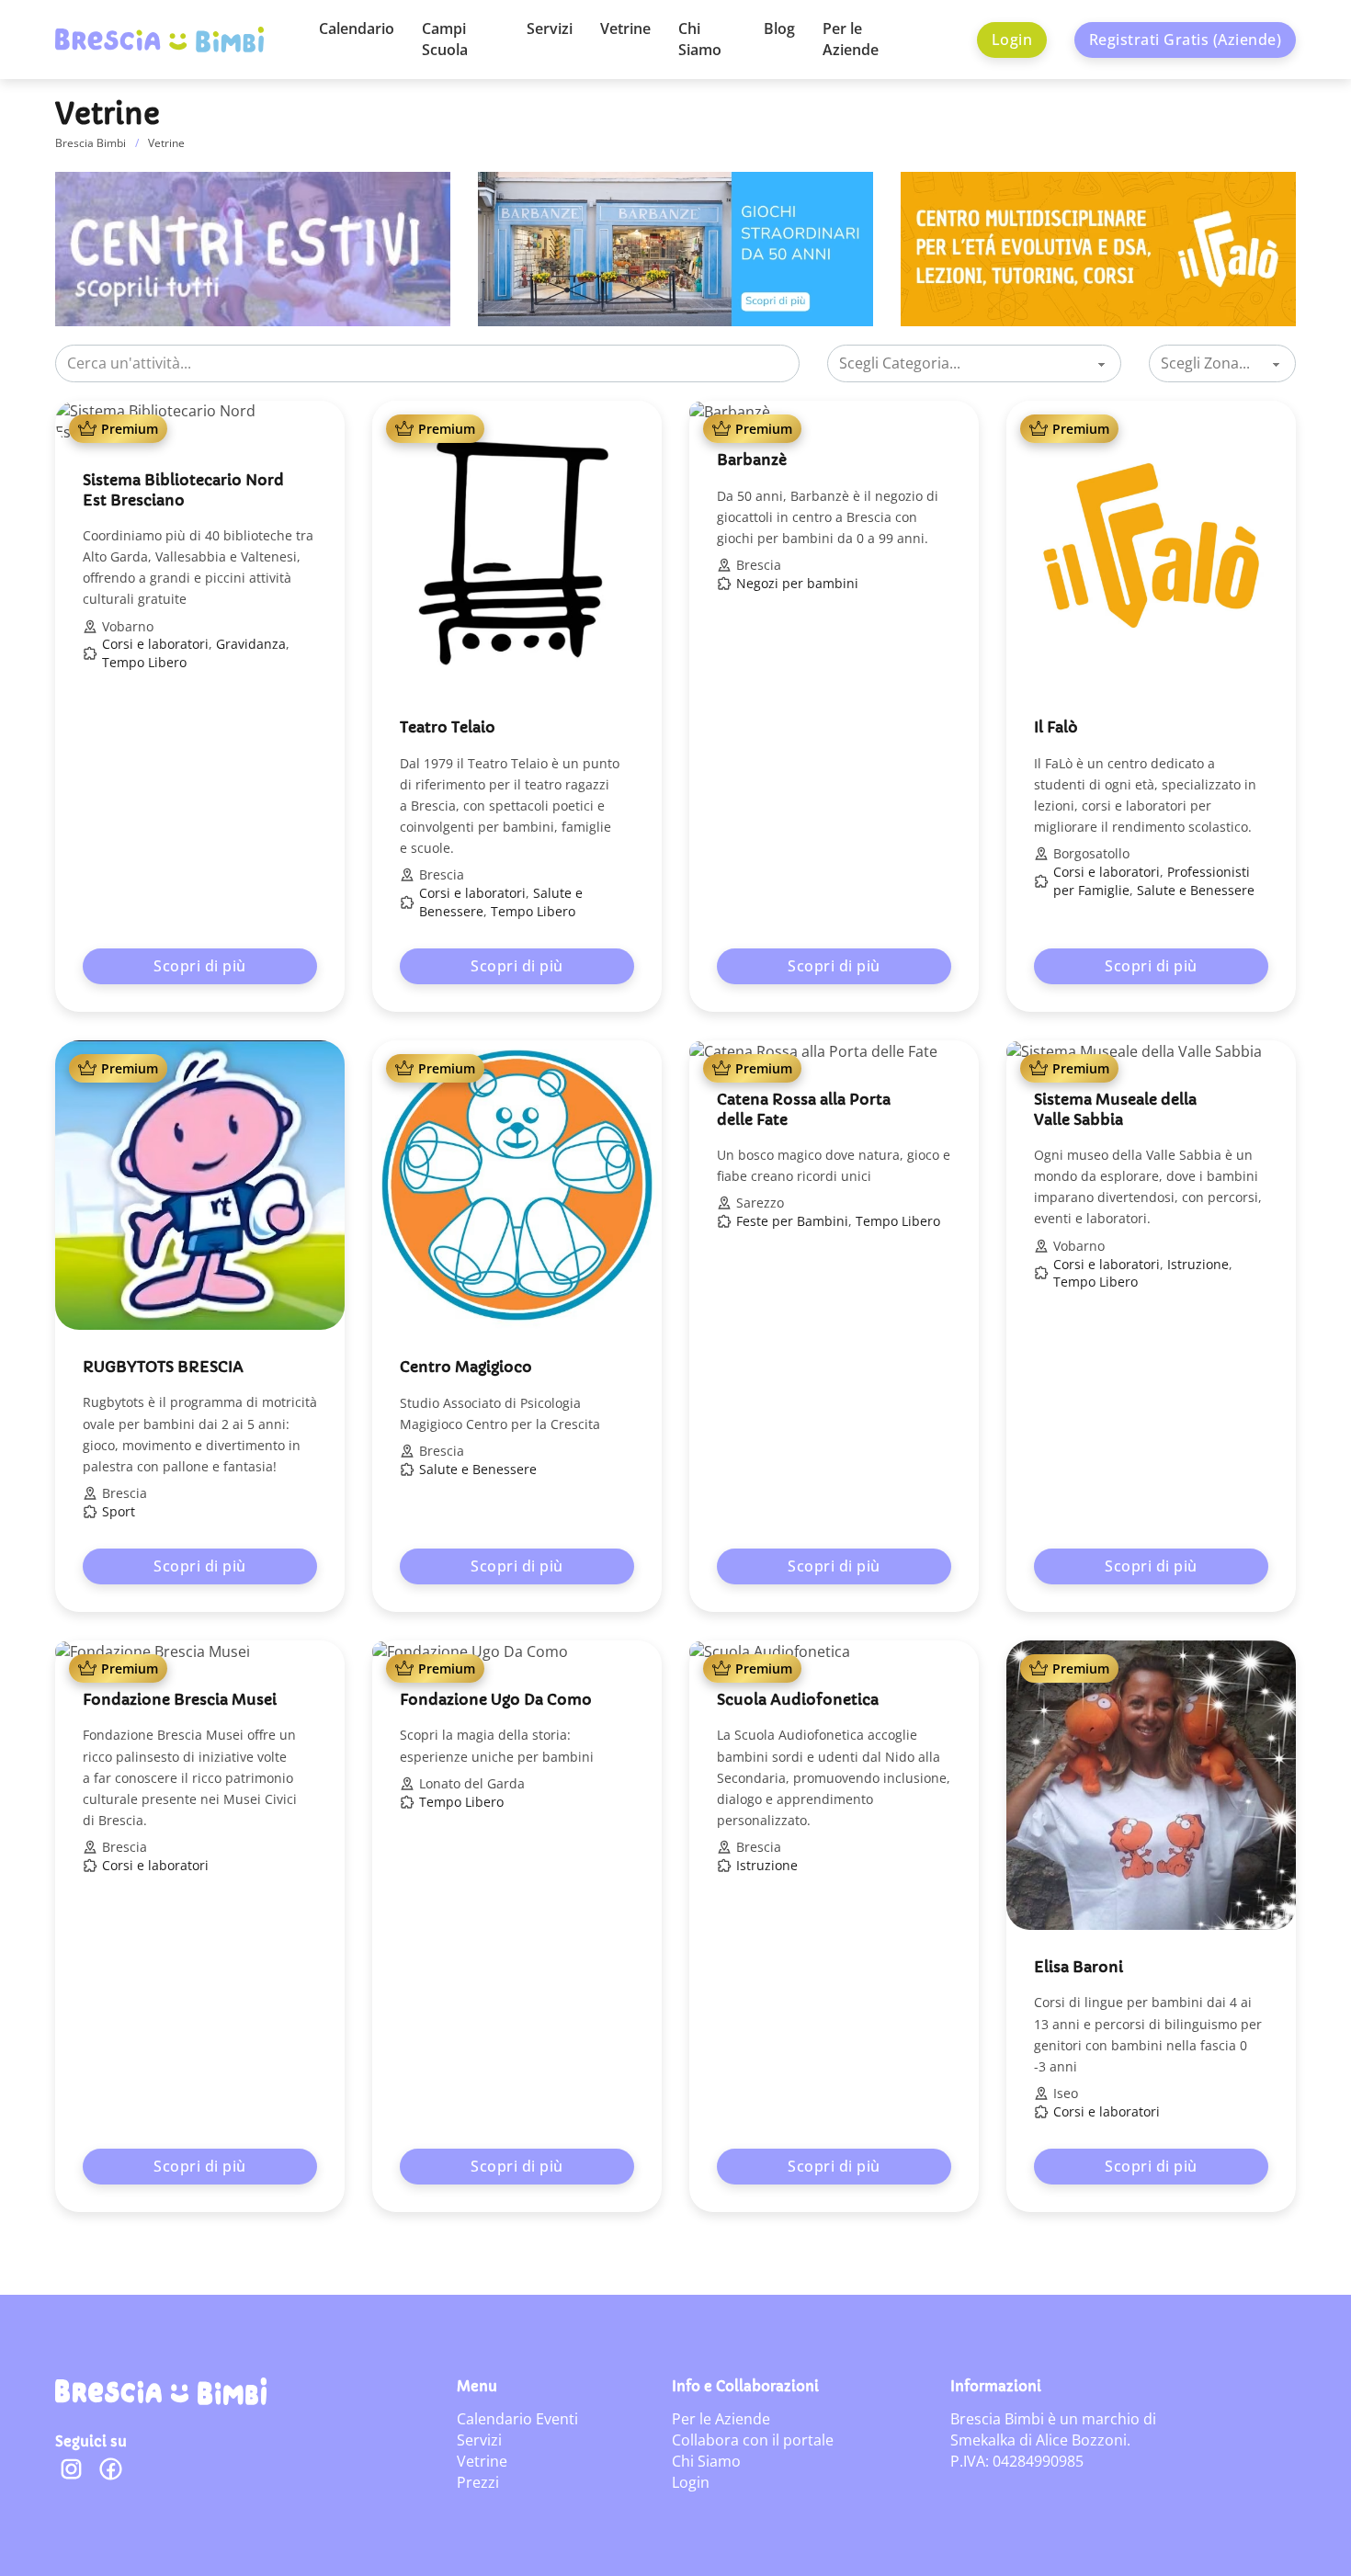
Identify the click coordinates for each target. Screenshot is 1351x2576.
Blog (779, 28)
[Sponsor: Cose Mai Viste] (253, 247)
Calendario (357, 28)
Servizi (550, 28)
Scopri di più (200, 966)
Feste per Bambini (792, 1221)
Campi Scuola (445, 39)
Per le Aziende (851, 39)
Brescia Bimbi (91, 143)
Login (1012, 40)
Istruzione (1198, 1264)
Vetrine (625, 28)
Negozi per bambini (797, 583)
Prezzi (478, 2482)
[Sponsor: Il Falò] (1098, 247)
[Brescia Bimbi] (161, 2391)
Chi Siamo (700, 39)
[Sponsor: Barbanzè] (675, 247)
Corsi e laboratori (155, 644)
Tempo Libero (144, 662)
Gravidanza (251, 644)
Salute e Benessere (1196, 890)
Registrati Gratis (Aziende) (1186, 40)
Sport (119, 1511)
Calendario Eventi (517, 2419)
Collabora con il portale (753, 2440)
